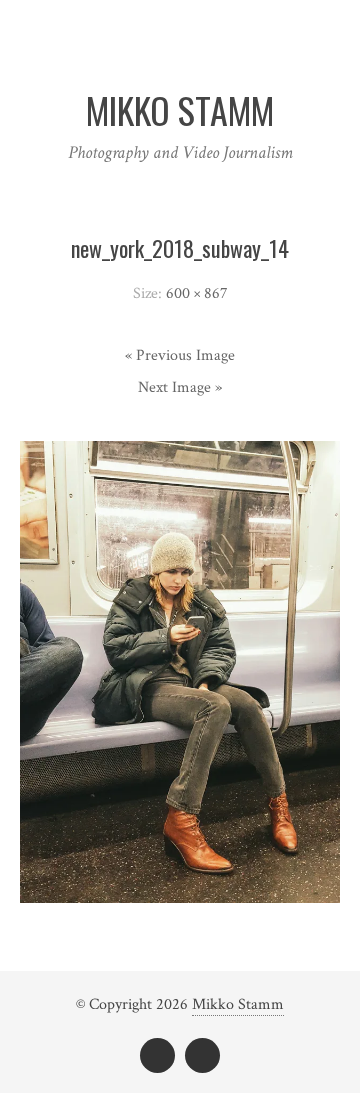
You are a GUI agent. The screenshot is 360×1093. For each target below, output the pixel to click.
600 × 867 (197, 293)
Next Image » (180, 387)
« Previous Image (180, 355)
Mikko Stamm (238, 1004)
